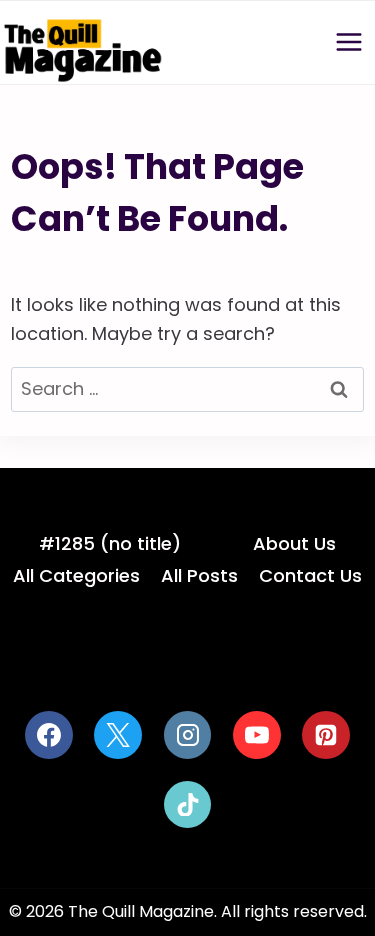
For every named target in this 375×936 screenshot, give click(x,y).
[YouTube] (257, 735)
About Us (294, 543)
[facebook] (49, 735)
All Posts (199, 575)
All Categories (76, 575)
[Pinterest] (326, 735)
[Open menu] (348, 42)
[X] (118, 735)
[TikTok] (188, 805)
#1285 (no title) (110, 543)
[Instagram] (188, 735)
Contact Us (310, 575)
